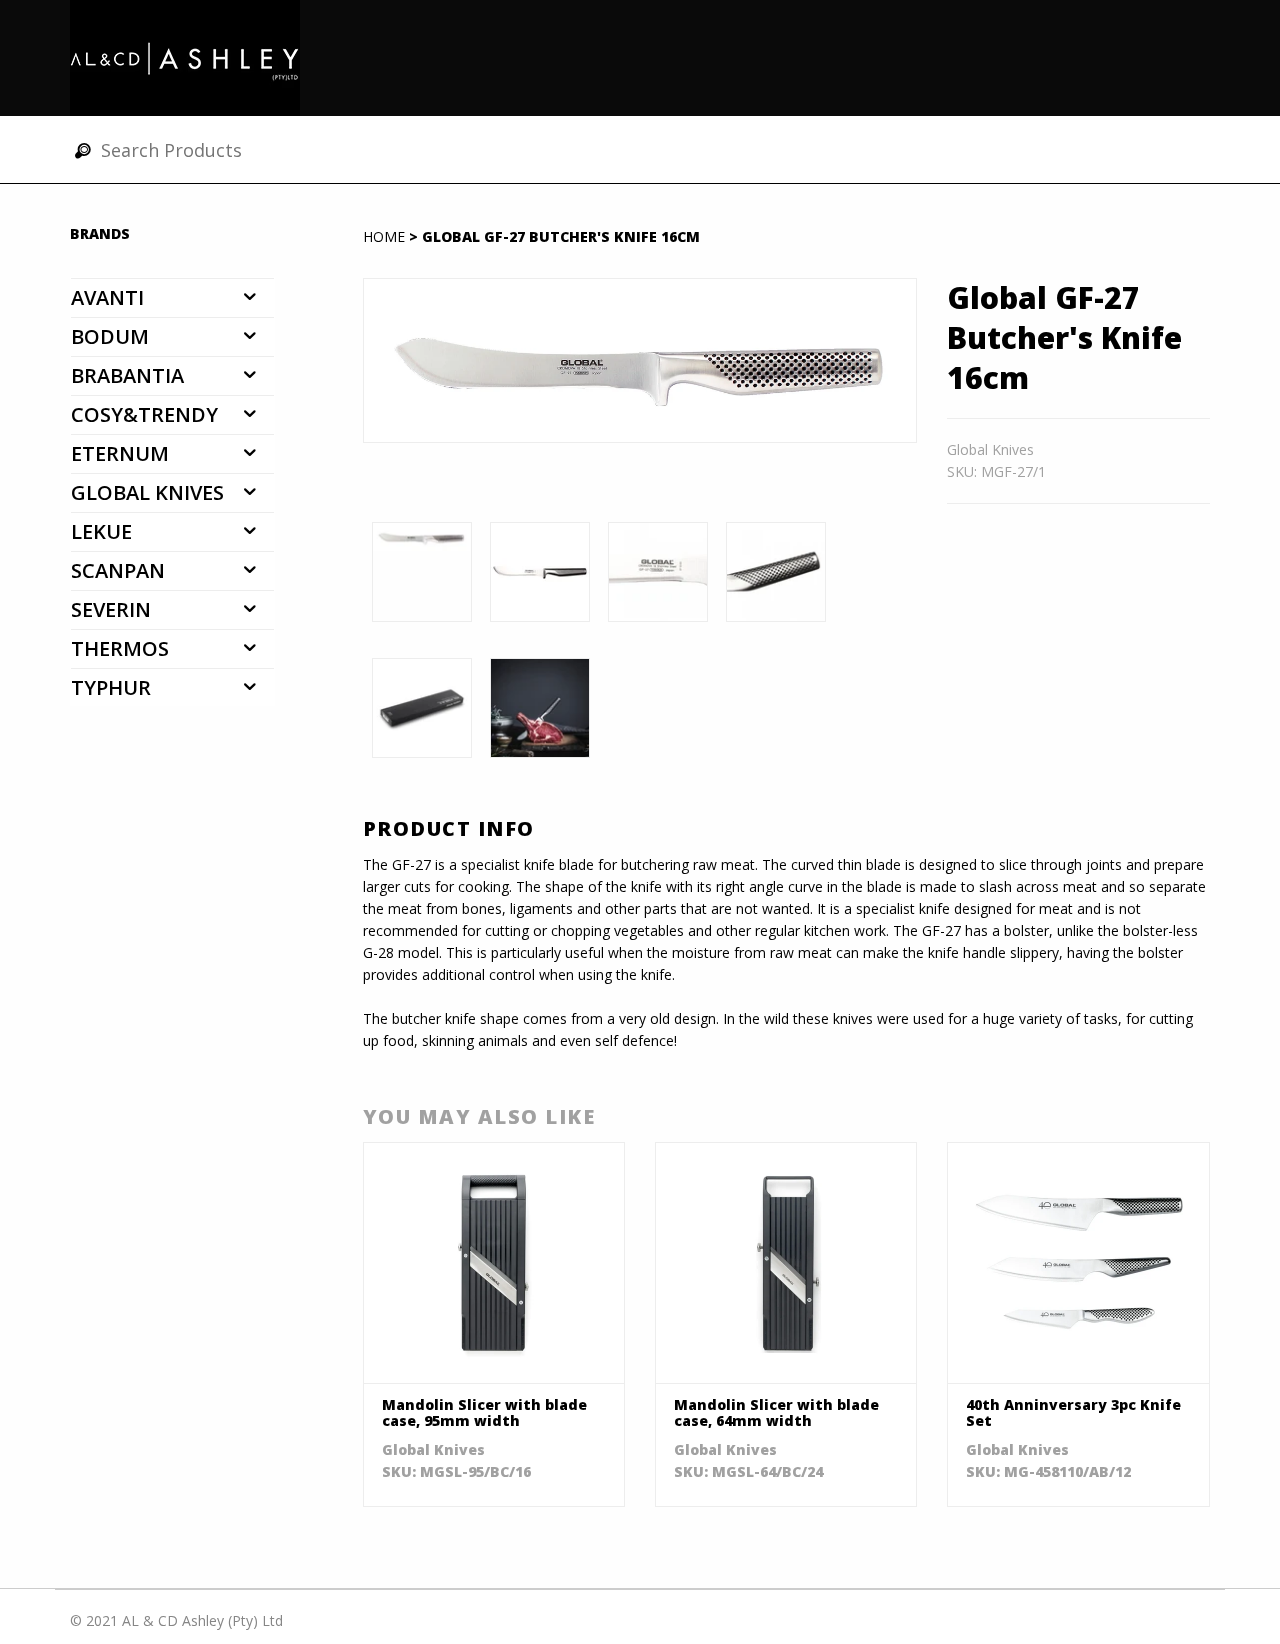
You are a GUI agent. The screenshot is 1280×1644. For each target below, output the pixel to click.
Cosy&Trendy (144, 414)
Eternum (120, 453)
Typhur (111, 687)
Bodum (110, 336)
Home (384, 236)
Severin (111, 609)
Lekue (101, 531)
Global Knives (147, 492)
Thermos (120, 648)
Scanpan (118, 570)
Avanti (107, 297)
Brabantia (127, 375)
